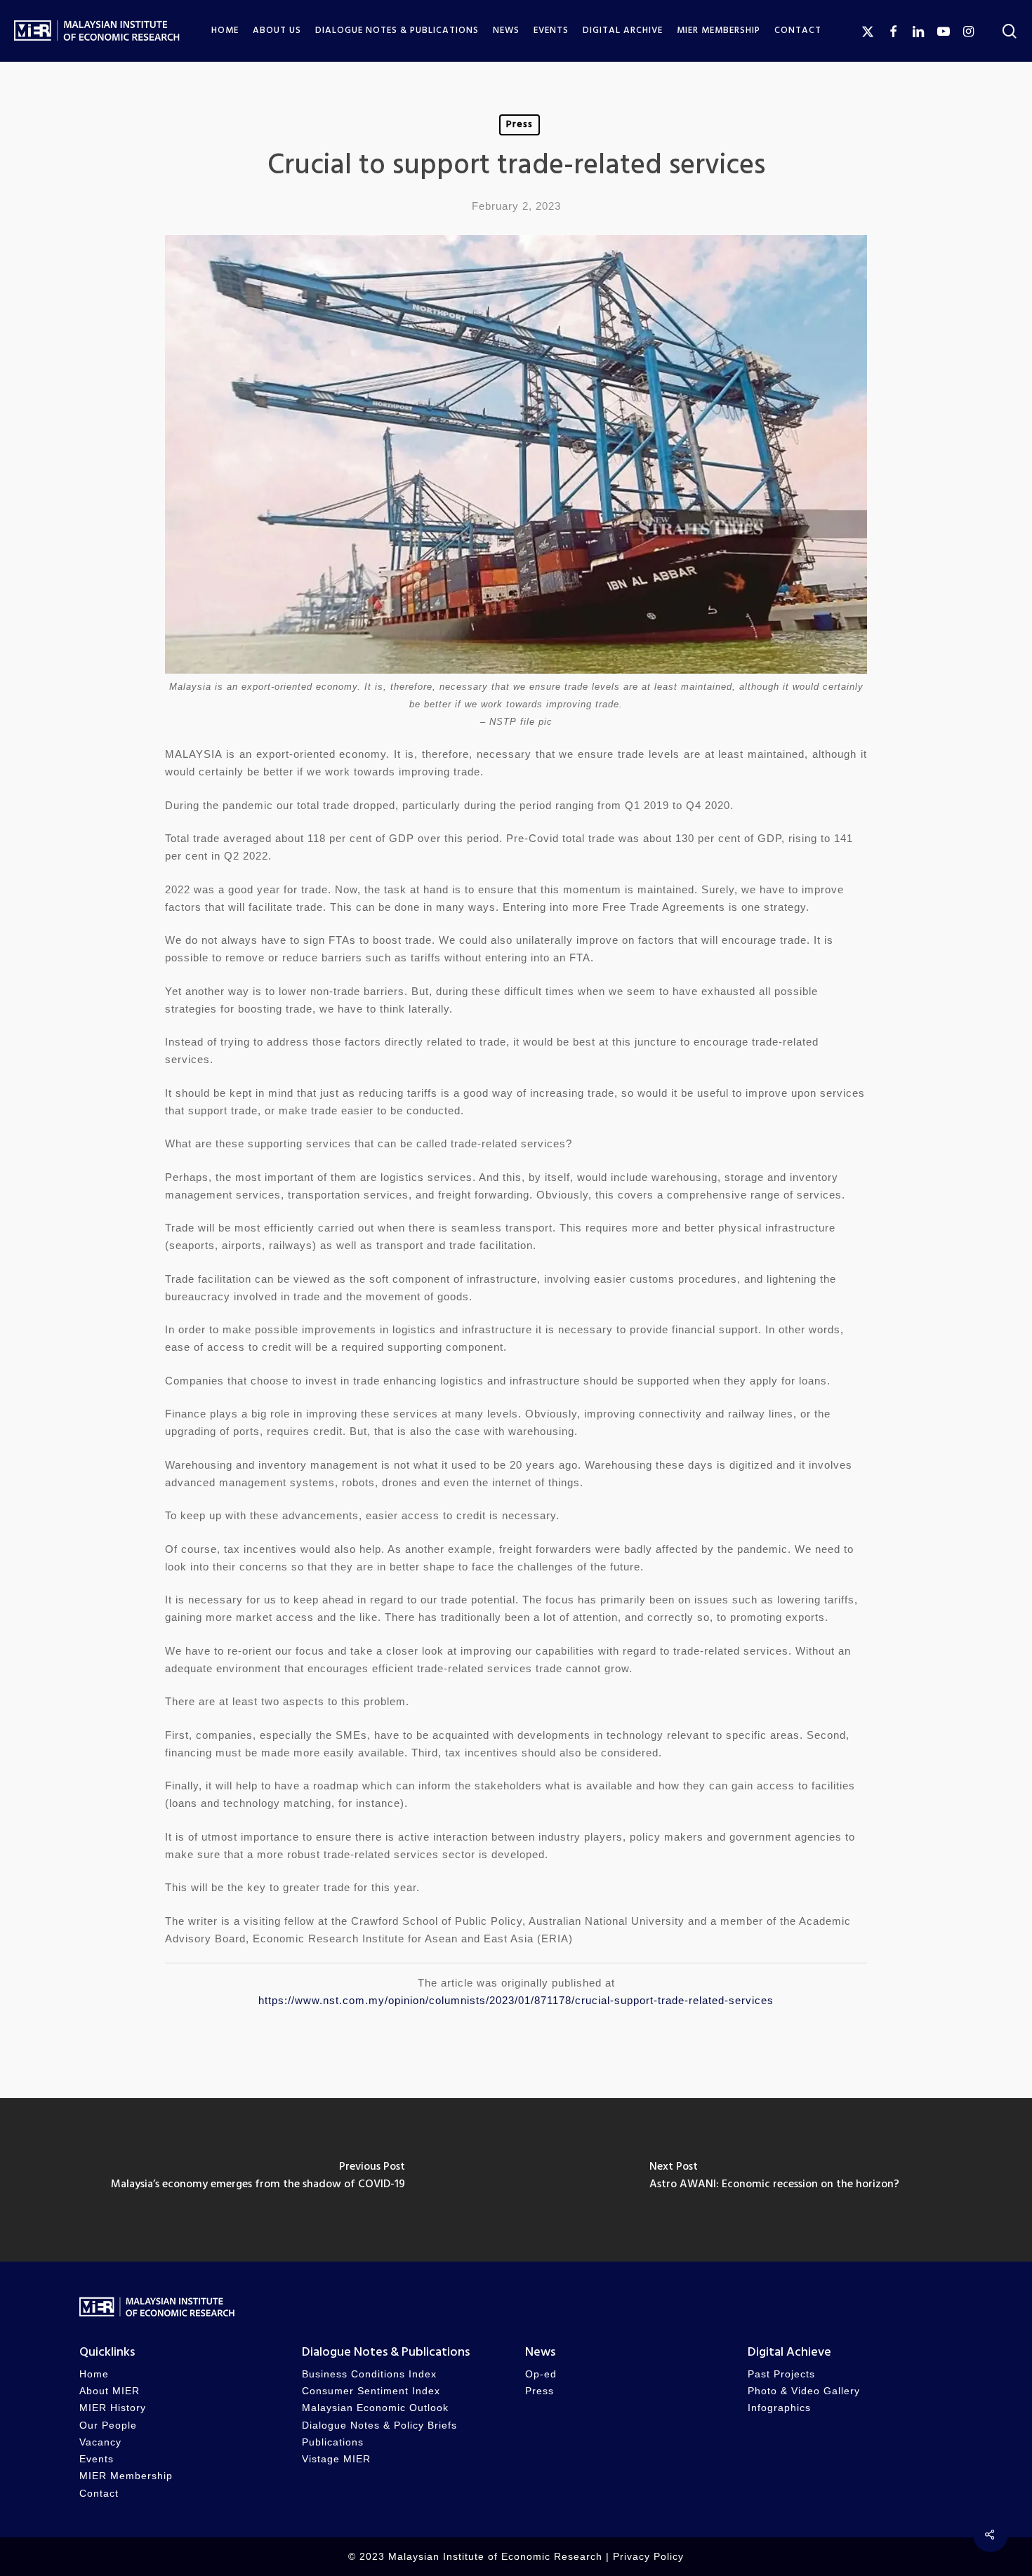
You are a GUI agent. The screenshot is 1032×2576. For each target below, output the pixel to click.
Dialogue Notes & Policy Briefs (379, 2425)
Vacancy (100, 2442)
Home (94, 2374)
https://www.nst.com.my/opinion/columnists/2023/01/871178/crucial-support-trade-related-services (516, 2000)
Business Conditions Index (369, 2374)
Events (97, 2459)
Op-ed (541, 2374)
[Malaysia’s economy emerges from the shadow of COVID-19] (258, 2180)
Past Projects (781, 2374)
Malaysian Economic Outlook (375, 2408)
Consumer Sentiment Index (371, 2391)
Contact (99, 2494)
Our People (108, 2425)
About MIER (110, 2391)
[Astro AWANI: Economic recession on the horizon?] (774, 2180)
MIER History (113, 2408)
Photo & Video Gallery (804, 2391)
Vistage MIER (336, 2459)
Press (520, 125)
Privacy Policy (648, 2557)
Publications (333, 2442)
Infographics (779, 2408)
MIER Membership (126, 2476)
